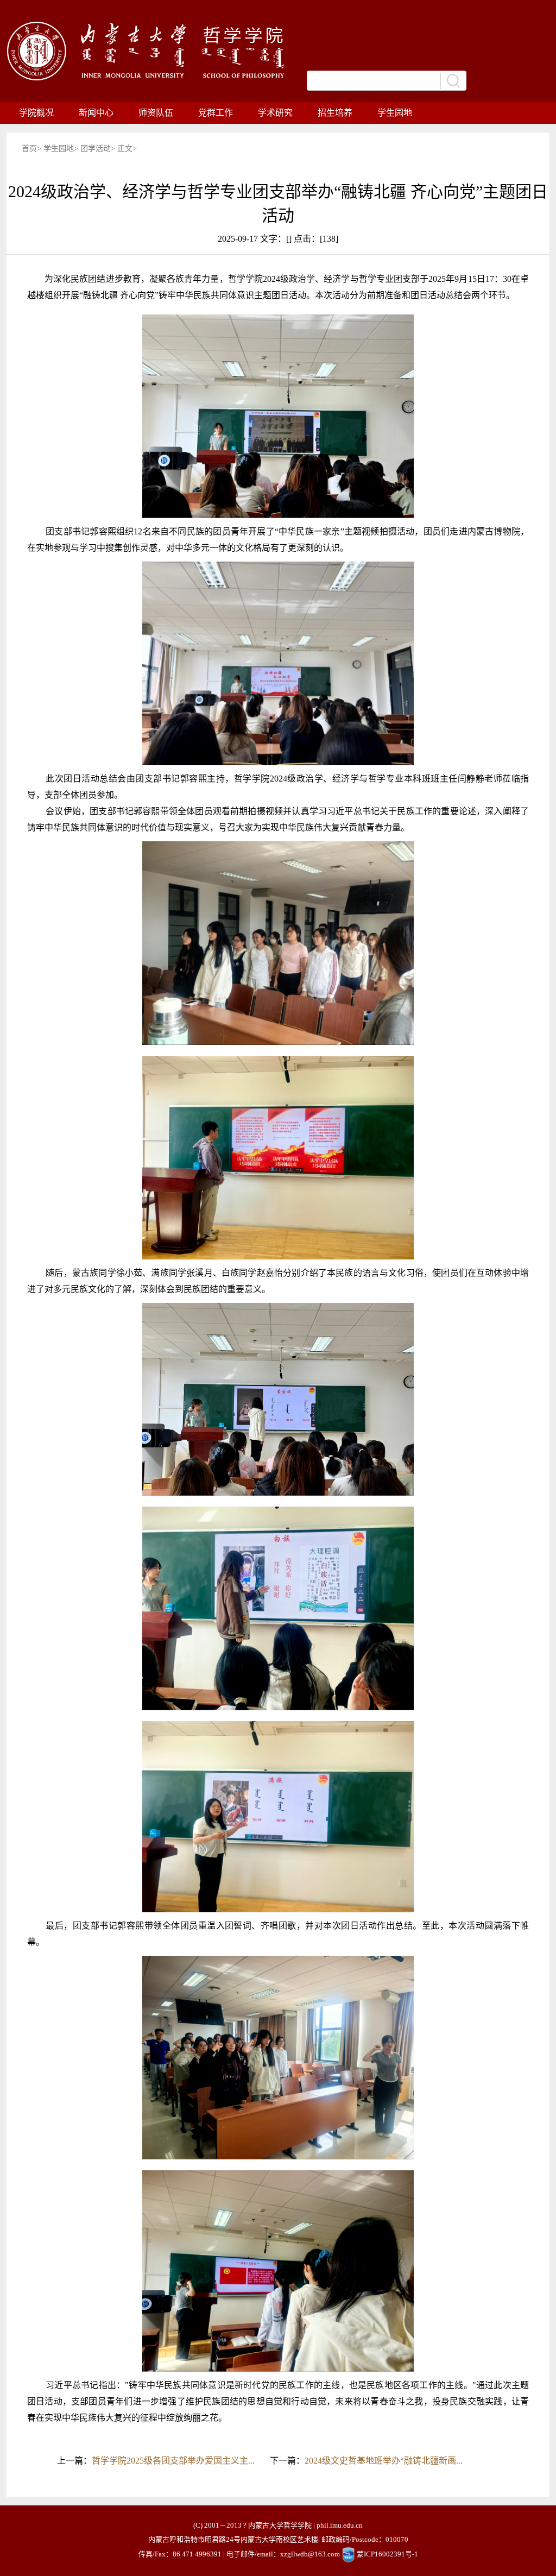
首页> (33, 149)
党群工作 (216, 113)
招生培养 (335, 113)
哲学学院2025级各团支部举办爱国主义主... (173, 2461)
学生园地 (395, 113)
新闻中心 (96, 113)
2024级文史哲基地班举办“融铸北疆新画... (384, 2461)
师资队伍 (156, 113)
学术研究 (275, 113)
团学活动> (99, 149)
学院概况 (36, 113)
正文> (127, 149)
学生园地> (62, 149)
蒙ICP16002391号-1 (387, 2554)
